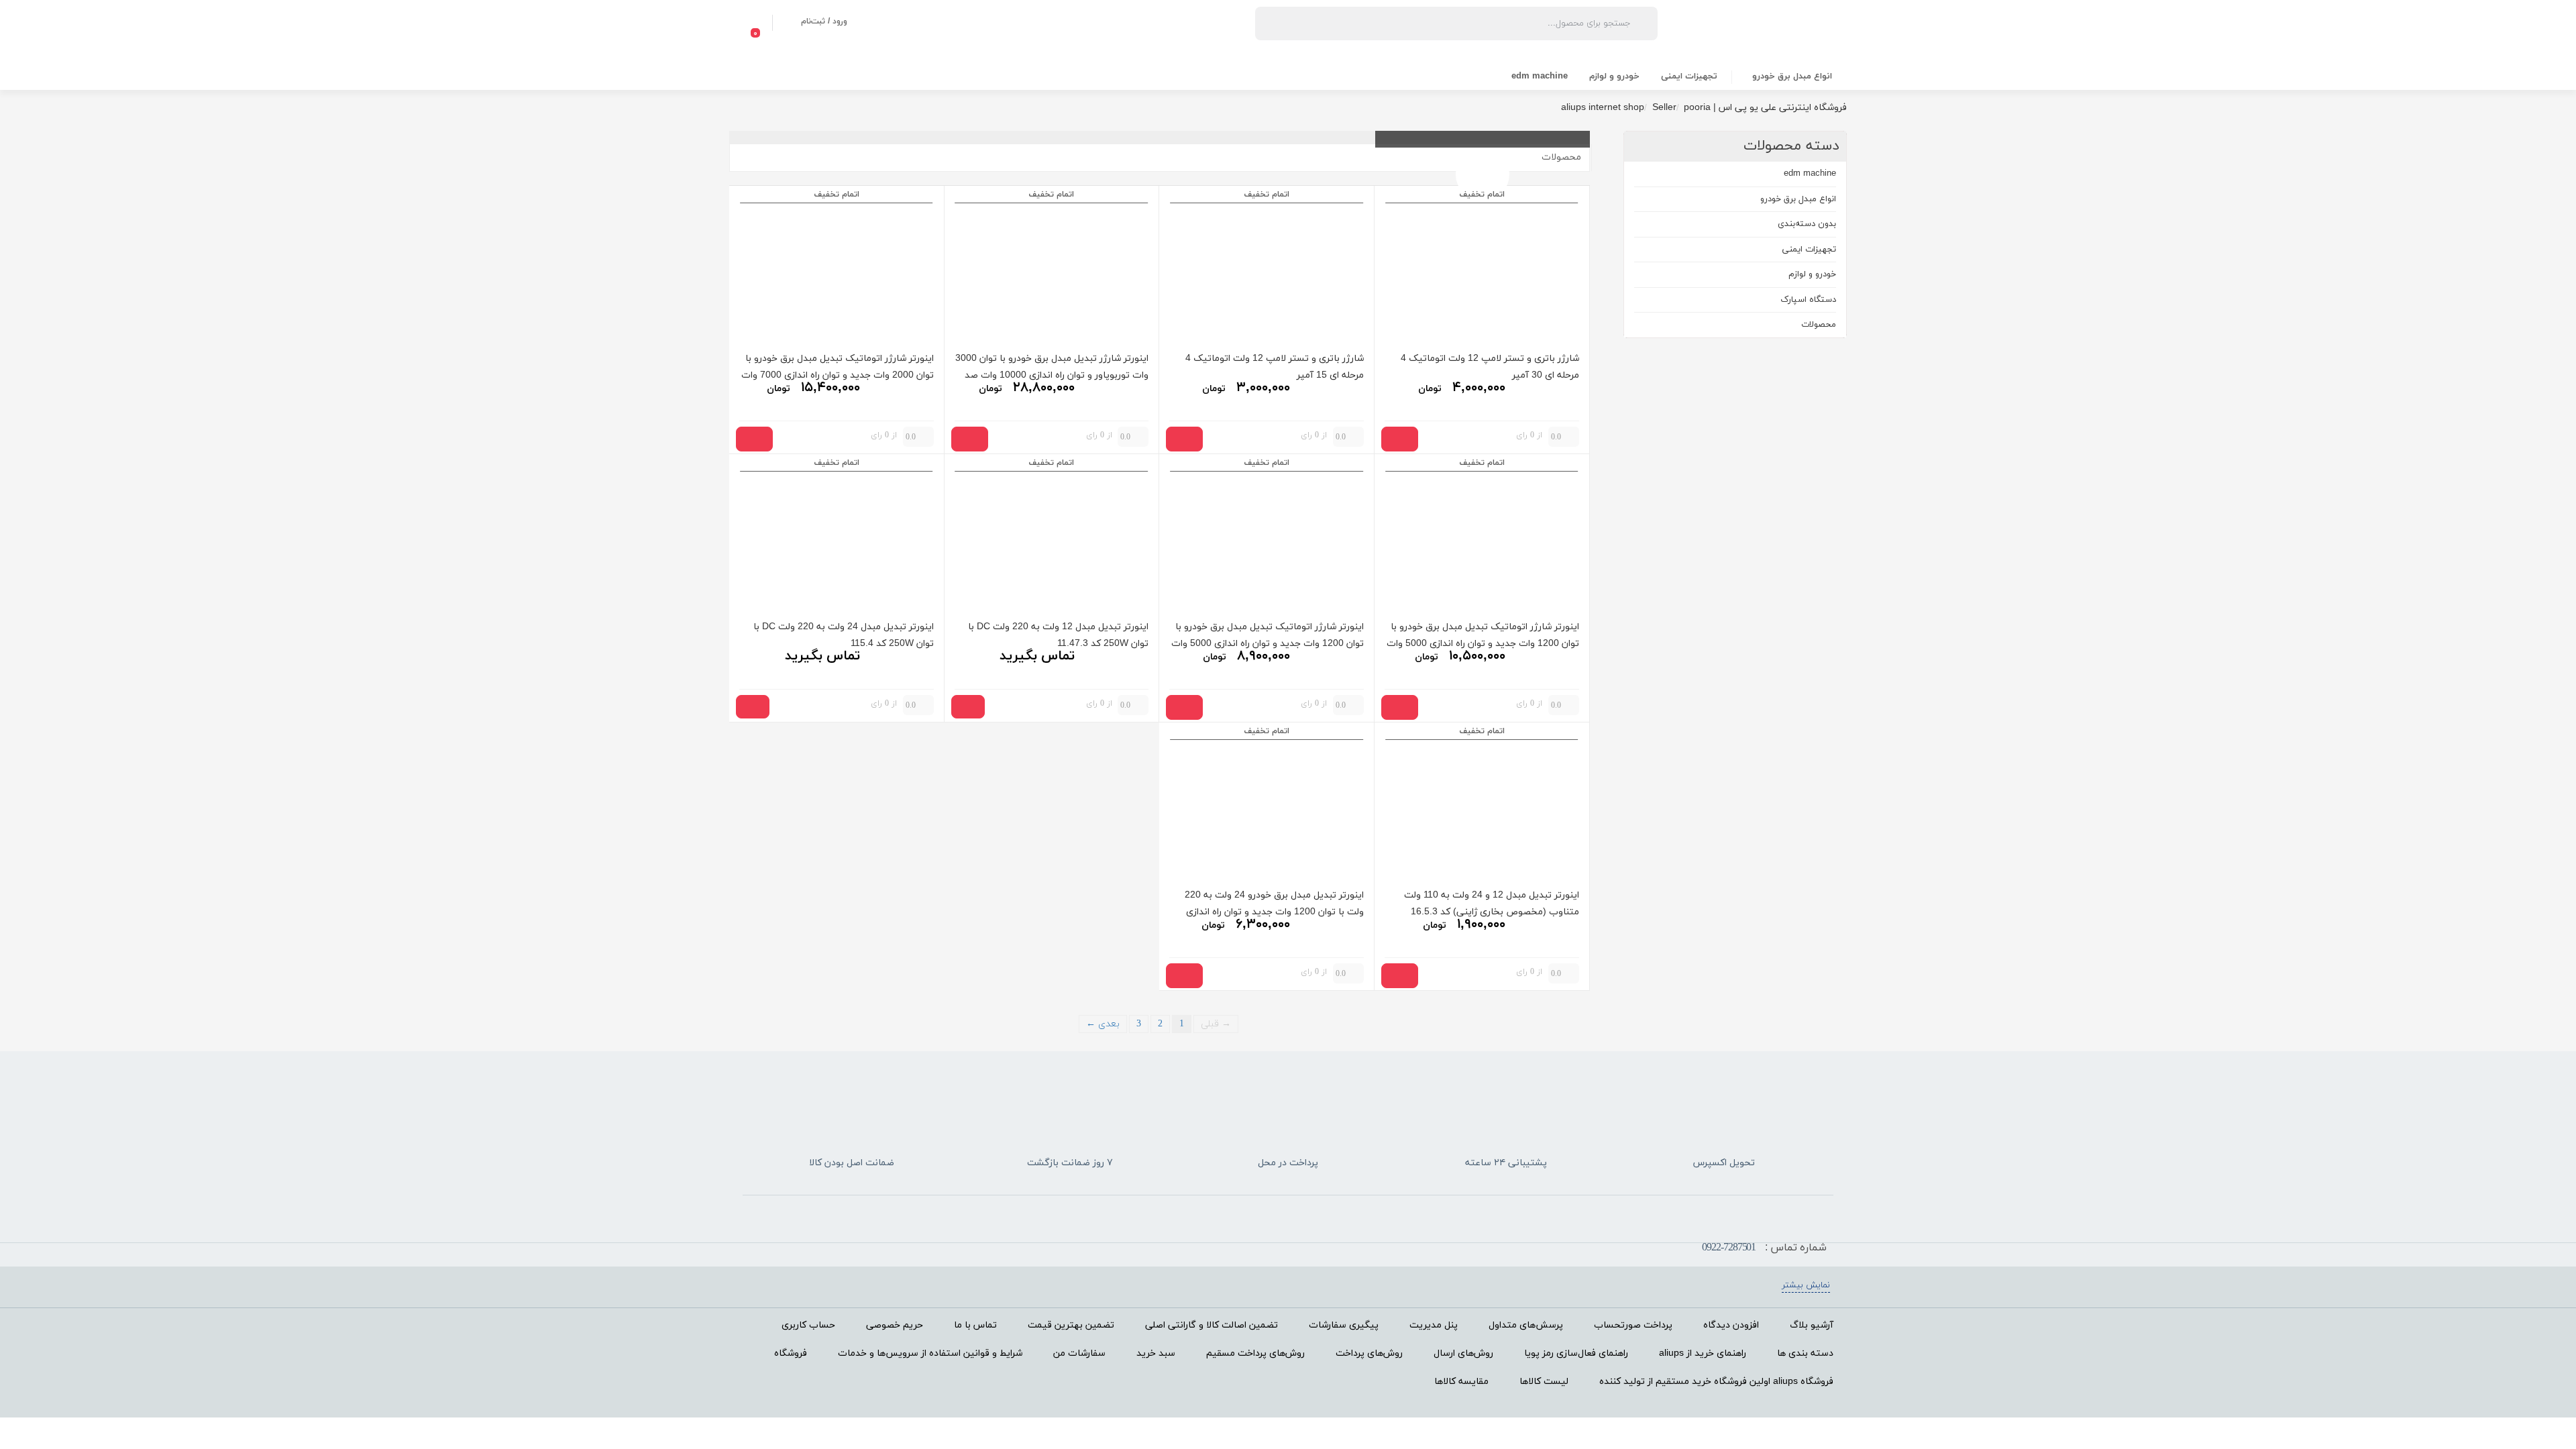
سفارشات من (1079, 1353)
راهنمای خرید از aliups (1703, 1353)
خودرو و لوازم (1614, 76)
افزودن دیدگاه (1731, 1325)
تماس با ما (975, 1325)
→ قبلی (1216, 1024)
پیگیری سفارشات (1344, 1325)
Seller (1664, 108)
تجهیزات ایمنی (1689, 76)
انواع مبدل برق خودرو (1792, 76)
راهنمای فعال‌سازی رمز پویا (1576, 1353)
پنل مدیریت (1434, 1325)
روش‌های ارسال (1463, 1353)
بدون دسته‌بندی (1807, 224)
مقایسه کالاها (1461, 1382)
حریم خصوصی (895, 1325)
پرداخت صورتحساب (1633, 1325)
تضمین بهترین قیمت (1071, 1325)
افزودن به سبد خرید (1400, 439)
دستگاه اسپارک (1808, 300)
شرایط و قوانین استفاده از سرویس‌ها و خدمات (930, 1353)
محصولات (1819, 325)
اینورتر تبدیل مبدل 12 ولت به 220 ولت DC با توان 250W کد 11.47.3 (1058, 635)
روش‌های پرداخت (1369, 1353)
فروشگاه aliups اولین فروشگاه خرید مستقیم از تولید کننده (1716, 1382)
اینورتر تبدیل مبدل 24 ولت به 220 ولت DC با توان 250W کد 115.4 (844, 635)
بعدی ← (1103, 1024)
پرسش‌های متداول (1526, 1325)
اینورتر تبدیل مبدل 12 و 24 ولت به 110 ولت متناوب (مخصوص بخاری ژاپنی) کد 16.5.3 (1492, 903)
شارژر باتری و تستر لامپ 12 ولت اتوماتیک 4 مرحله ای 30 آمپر (1490, 366)
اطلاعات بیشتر (968, 707)
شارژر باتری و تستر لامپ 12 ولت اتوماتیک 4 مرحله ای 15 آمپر (1275, 366)
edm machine (1540, 76)
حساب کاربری (808, 1325)
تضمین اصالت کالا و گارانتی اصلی (1212, 1325)
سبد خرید (1156, 1353)
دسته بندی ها (1805, 1353)
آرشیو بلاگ (1812, 1325)
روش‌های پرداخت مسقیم (1255, 1353)
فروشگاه (791, 1353)
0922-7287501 (1729, 1248)
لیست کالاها (1544, 1382)
